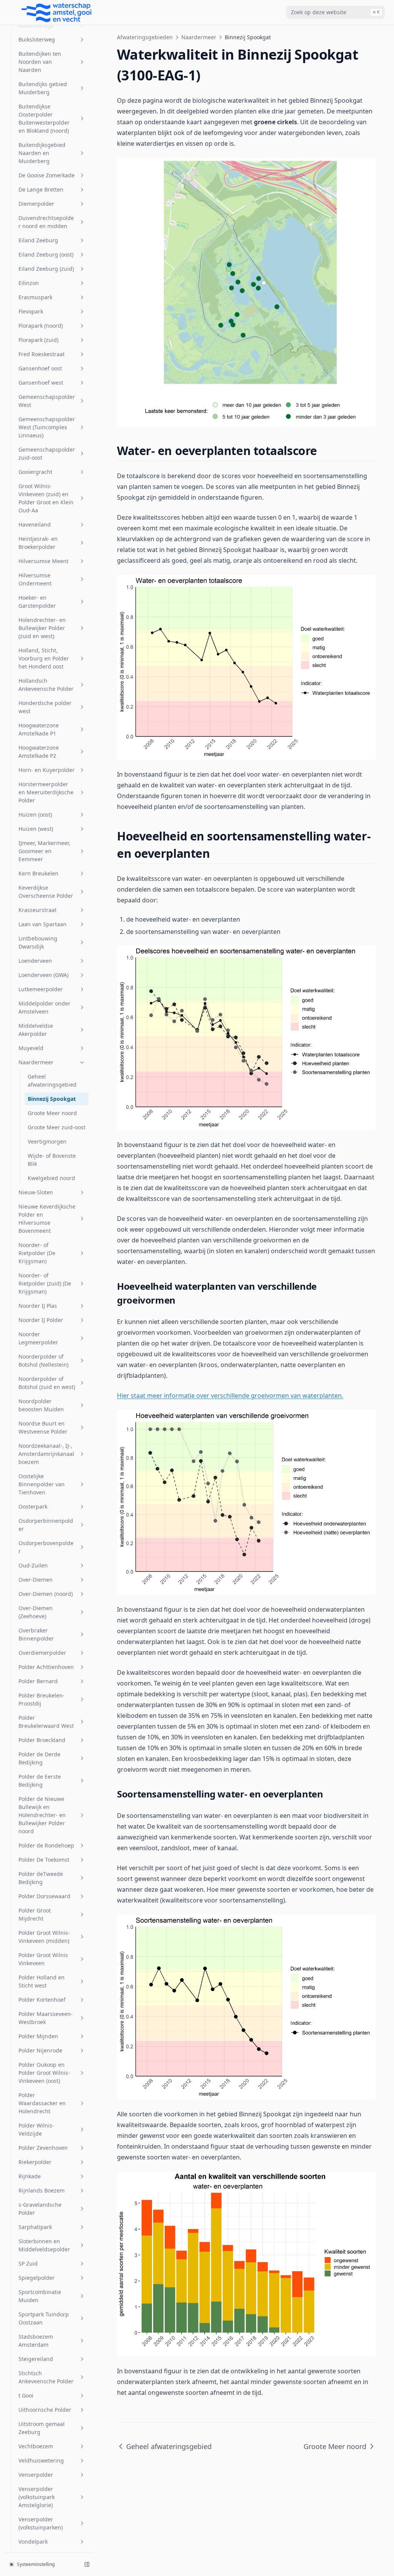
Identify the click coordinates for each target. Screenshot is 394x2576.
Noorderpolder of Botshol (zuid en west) (47, 1383)
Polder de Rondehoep (46, 1845)
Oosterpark (33, 1506)
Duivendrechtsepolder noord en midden (46, 222)
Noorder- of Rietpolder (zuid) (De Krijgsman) (45, 1283)
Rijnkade (30, 2176)
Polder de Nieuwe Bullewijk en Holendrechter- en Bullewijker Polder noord (42, 1815)
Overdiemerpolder (42, 1653)
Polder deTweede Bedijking (41, 1878)
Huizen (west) (36, 829)
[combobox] (336, 12)
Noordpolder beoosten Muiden (41, 1405)
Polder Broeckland (42, 1740)
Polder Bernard (38, 1681)
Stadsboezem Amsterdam (36, 2341)
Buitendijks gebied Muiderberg (43, 88)
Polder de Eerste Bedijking (40, 1781)
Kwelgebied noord (51, 1178)
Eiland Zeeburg (38, 240)
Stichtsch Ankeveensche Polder (46, 2377)
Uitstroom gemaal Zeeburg (42, 2428)
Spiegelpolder (37, 2278)
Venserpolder (36, 2475)
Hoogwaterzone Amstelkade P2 (39, 752)
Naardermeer (36, 1062)
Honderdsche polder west (45, 707)
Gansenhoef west (41, 383)
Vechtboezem (36, 2446)
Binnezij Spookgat (52, 1099)
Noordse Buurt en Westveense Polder (43, 1427)
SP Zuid (28, 2263)
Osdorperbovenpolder (46, 1547)
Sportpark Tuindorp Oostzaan (44, 2318)
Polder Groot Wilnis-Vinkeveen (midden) (44, 1937)
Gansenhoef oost (40, 368)
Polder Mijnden (38, 2036)
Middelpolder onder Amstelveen (44, 1007)
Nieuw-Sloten (36, 1192)
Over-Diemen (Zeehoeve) (36, 1612)
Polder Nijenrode (40, 2050)
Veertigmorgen (47, 1141)
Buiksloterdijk (36, 25)
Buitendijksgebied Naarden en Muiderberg (42, 153)
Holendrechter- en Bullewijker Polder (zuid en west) (42, 628)
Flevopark (31, 311)
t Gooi (26, 2395)
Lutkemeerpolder (41, 989)
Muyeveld (31, 1048)
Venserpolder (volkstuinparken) (41, 2523)
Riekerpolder (35, 2162)
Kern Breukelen (38, 873)
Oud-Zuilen (33, 1565)
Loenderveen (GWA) (43, 975)
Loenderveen (35, 961)
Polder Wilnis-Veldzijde (36, 2129)
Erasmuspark (35, 297)
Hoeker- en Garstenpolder (37, 602)
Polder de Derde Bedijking (39, 1758)
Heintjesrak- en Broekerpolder (38, 543)
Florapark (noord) (41, 326)
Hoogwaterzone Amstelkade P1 (39, 729)
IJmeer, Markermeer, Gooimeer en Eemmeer (44, 851)
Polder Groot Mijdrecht (35, 1914)
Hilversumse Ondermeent (35, 579)
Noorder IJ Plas (38, 1306)
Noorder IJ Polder (41, 1320)
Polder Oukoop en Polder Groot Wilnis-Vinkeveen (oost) (44, 2073)
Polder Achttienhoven (46, 1667)
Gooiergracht (35, 472)
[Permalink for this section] (324, 451)
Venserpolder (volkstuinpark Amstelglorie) (37, 2497)
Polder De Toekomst (44, 1860)
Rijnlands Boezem (42, 2190)
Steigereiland (36, 2359)
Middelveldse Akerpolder (36, 1030)
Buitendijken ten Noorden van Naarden (40, 62)
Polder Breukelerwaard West (46, 1722)
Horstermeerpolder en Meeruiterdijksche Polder (46, 792)
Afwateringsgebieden (145, 37)
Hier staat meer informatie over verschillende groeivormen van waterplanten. (230, 1396)
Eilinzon (29, 283)
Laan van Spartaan (43, 924)
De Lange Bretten (41, 189)
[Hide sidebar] (87, 2564)
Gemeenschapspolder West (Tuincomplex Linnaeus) (47, 427)
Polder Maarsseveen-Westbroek (46, 2018)
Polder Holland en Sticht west (42, 1981)
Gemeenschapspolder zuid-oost (47, 454)
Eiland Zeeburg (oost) (46, 254)
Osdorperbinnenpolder (46, 1525)
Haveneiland (35, 524)
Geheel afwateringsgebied (52, 1080)
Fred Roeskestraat (42, 354)
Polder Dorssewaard (44, 1896)
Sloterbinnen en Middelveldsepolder (44, 2245)
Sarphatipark (35, 2227)
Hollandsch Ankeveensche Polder (46, 685)
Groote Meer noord (52, 1113)
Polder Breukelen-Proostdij (42, 1699)
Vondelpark (33, 2542)
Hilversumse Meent (43, 561)
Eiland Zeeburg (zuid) (46, 269)
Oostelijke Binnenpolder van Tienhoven (42, 1484)
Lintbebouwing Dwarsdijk (38, 942)
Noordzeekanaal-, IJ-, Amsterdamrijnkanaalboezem (46, 1454)
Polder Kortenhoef (42, 2000)
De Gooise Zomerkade (47, 175)
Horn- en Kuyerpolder (47, 770)
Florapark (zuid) (38, 340)
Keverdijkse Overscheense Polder (46, 892)
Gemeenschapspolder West (47, 401)
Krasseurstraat (38, 910)
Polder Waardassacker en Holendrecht (42, 2103)
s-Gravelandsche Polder (40, 2209)
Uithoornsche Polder (45, 2410)
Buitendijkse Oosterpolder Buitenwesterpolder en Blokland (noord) (44, 118)
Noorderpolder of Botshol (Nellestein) (43, 1361)
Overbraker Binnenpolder (36, 1634)
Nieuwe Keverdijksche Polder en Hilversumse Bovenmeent (47, 1219)
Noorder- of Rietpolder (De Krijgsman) (37, 1253)
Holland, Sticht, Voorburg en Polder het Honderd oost (44, 658)
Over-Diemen (36, 1580)
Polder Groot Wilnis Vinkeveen (43, 1959)
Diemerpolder (36, 204)
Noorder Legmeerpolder (38, 1338)
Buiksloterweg (37, 39)
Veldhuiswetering (41, 2460)
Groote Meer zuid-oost (57, 1127)
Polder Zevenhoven (43, 2148)
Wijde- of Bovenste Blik (52, 1160)
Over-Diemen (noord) (46, 1594)
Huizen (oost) (35, 814)
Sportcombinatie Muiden (40, 2296)
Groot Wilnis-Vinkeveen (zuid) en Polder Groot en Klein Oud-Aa (46, 498)
